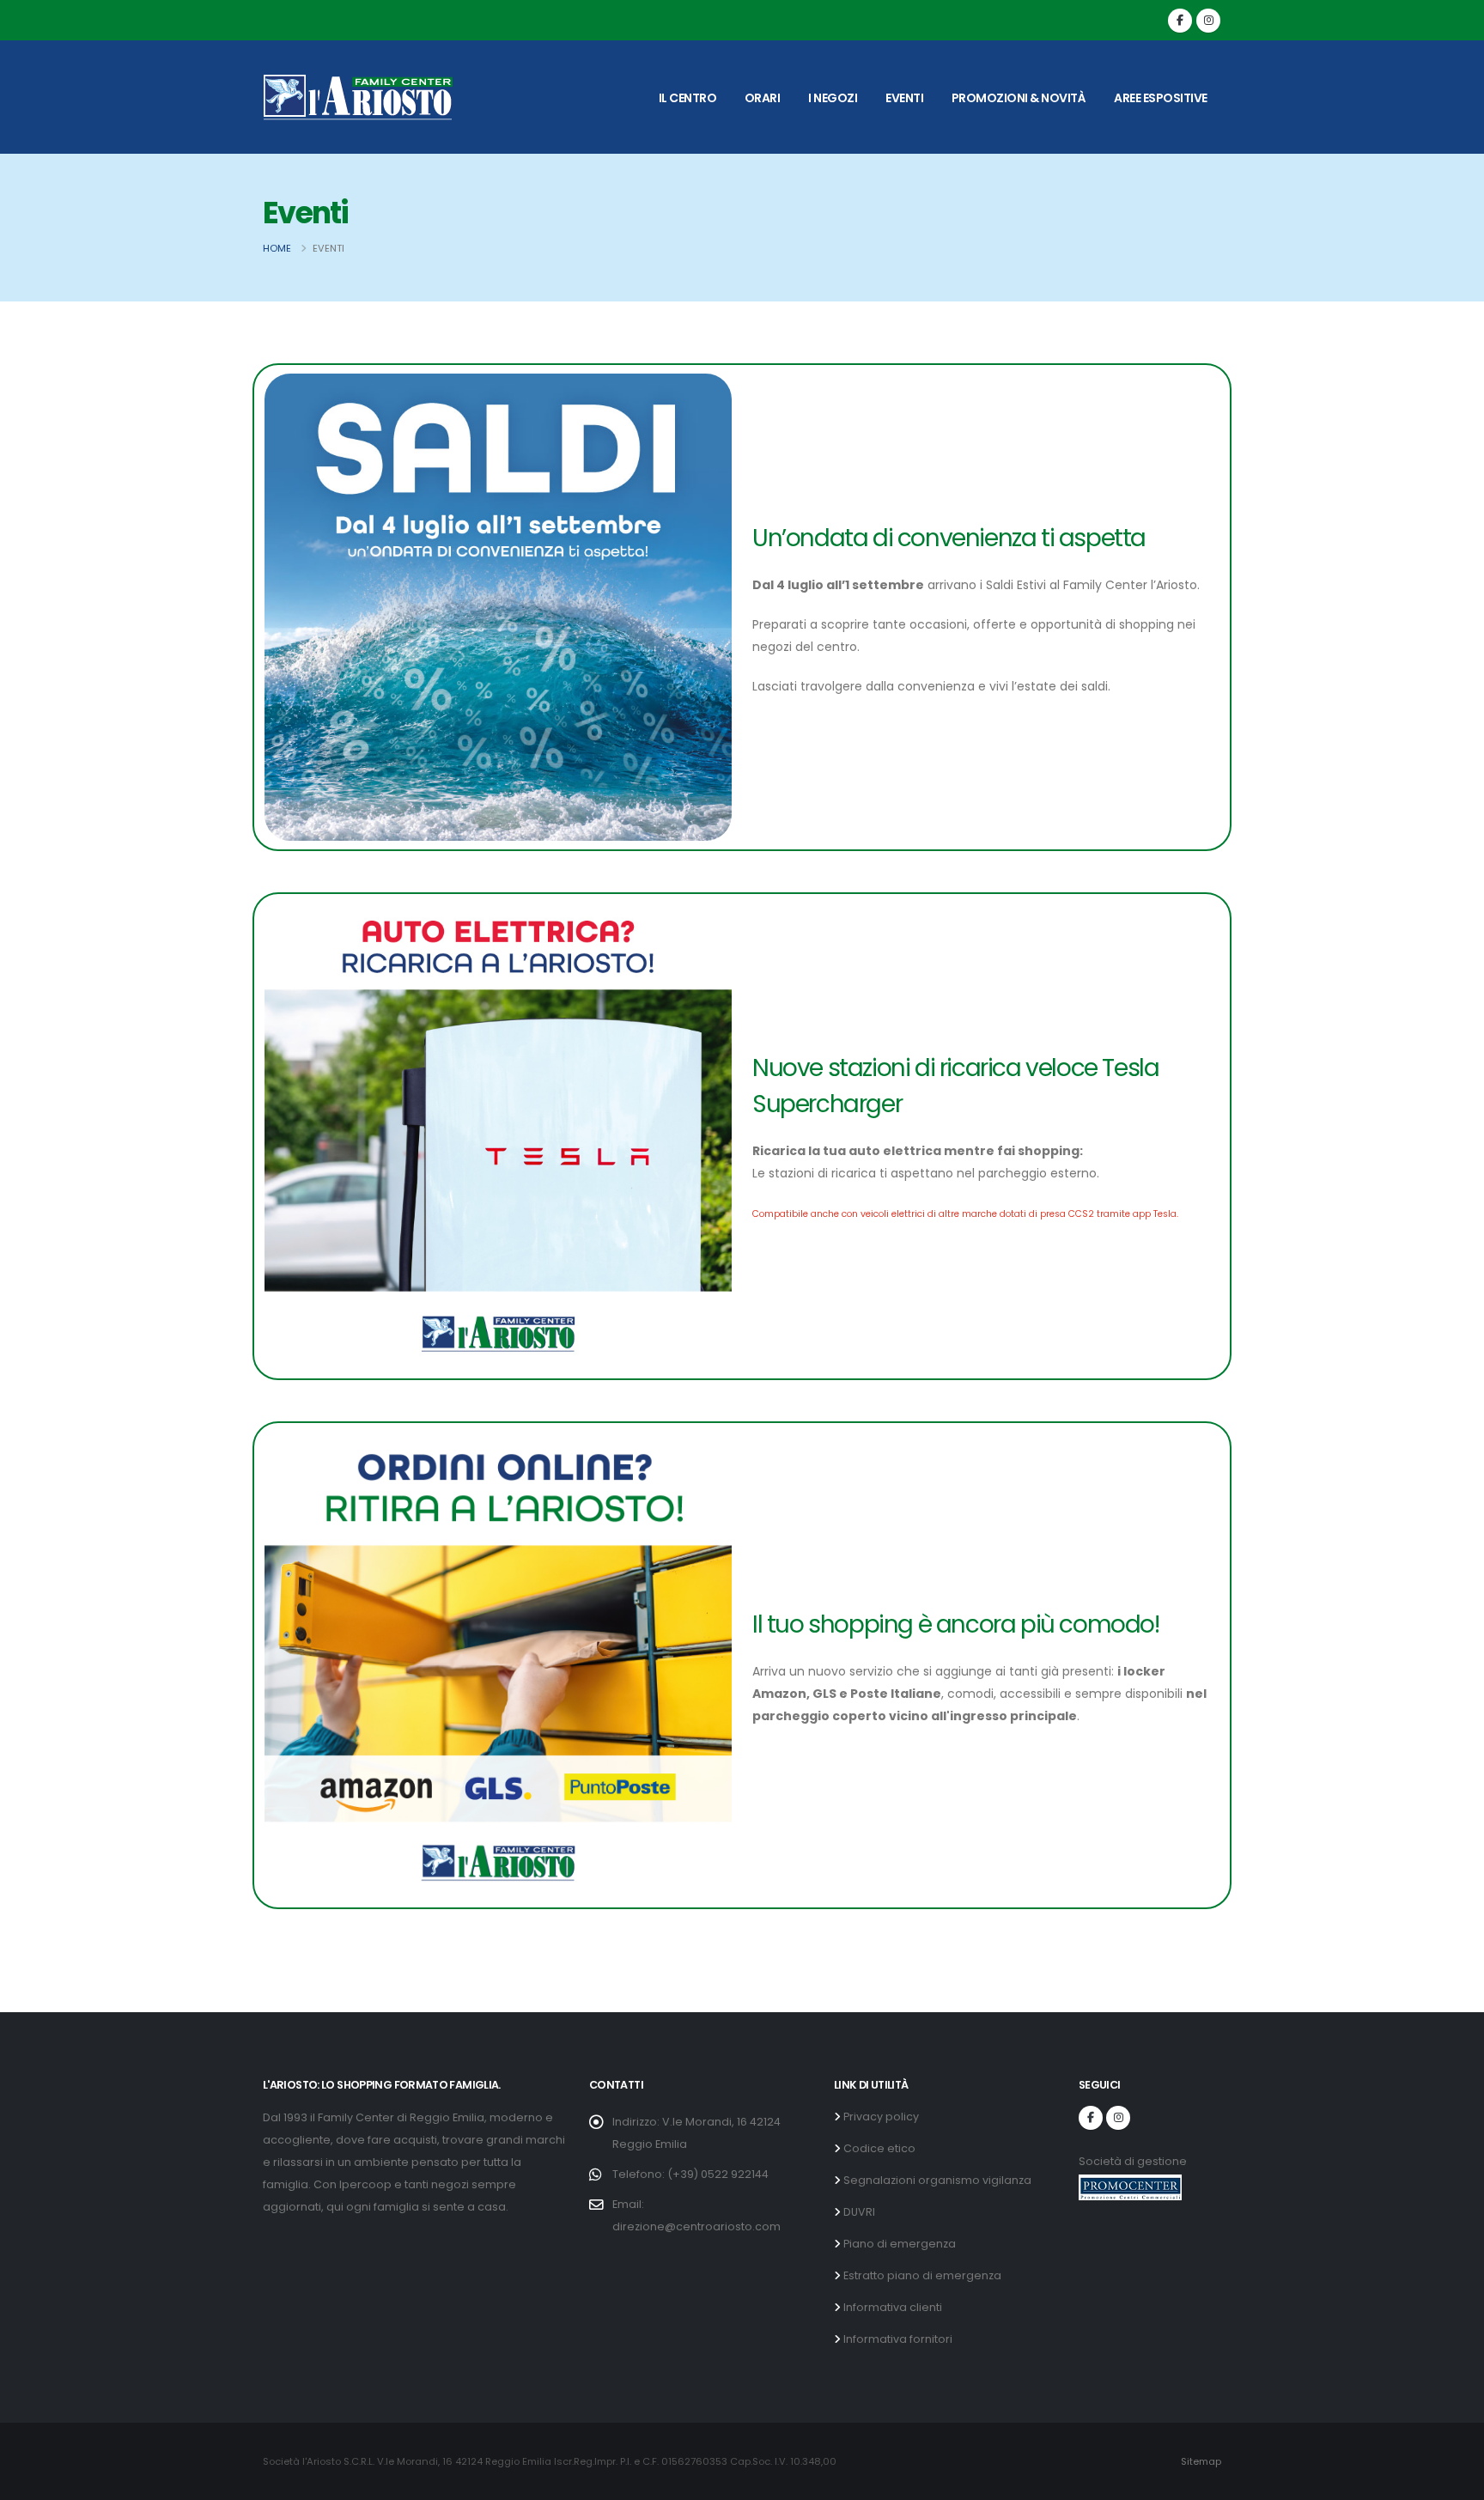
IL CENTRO (688, 98)
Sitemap (1201, 2461)
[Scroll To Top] (1454, 2481)
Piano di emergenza (898, 2244)
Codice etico (878, 2148)
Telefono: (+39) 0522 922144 (690, 2174)
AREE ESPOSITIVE (1161, 98)
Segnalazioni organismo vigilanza (936, 2180)
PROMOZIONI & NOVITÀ (1019, 98)
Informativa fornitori (897, 2339)
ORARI (763, 98)
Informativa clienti (891, 2307)
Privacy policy (880, 2117)
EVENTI (904, 98)
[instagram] (1208, 21)
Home (277, 248)
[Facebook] (1180, 21)
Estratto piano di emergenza (921, 2275)
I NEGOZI (833, 98)
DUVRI (858, 2212)
